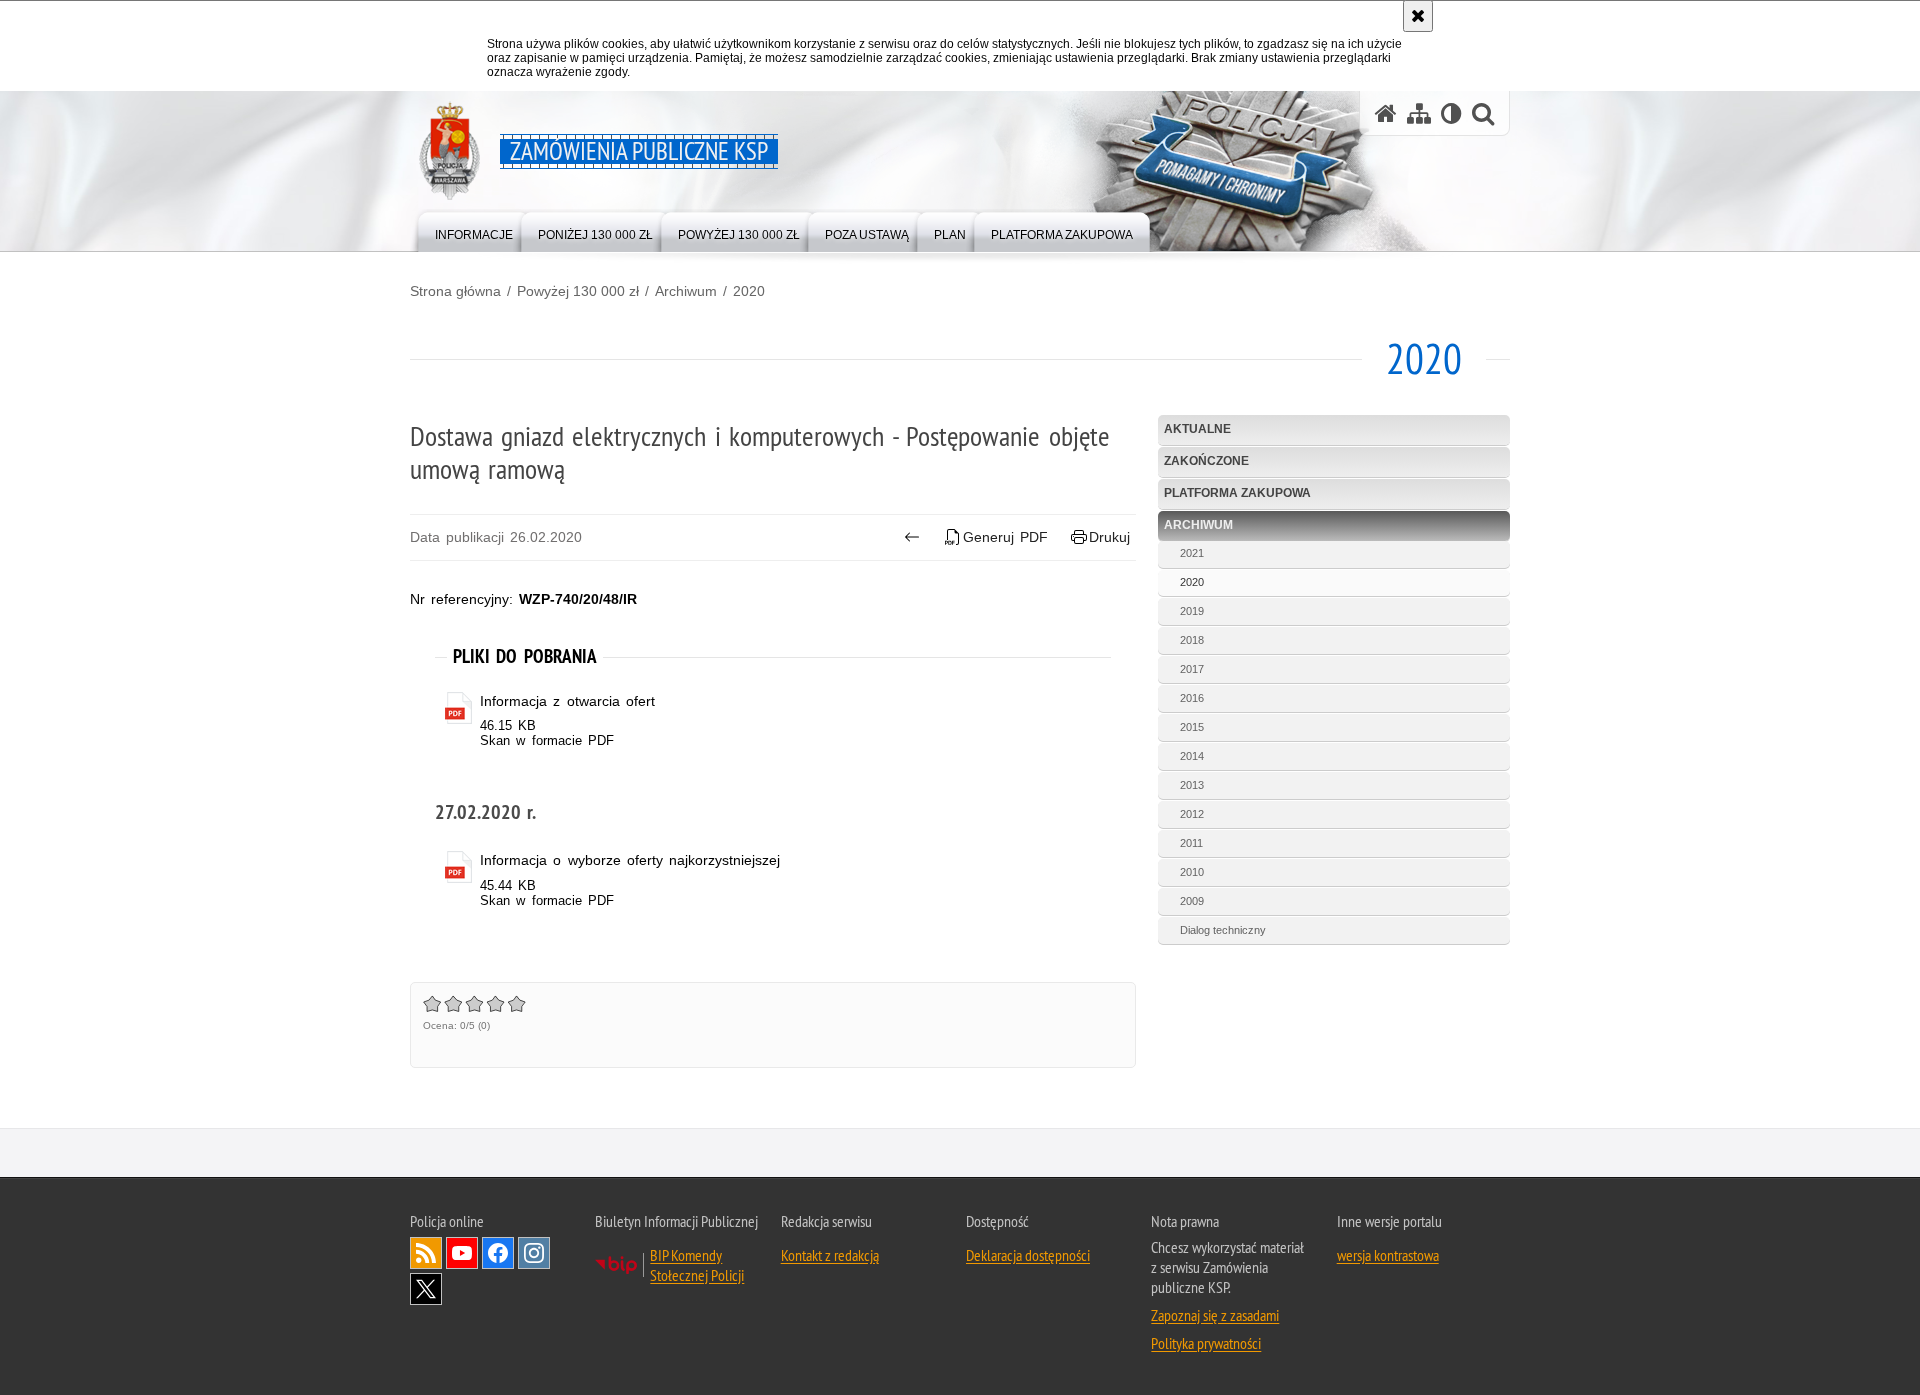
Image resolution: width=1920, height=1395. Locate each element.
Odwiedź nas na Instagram (534, 1253)
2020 (749, 291)
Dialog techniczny (1223, 930)
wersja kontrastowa (1388, 1255)
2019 (1192, 611)
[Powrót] (911, 537)
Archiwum (686, 291)
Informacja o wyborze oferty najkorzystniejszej (630, 860)
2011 (1191, 843)
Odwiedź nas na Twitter (426, 1289)
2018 (1192, 640)
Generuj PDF (1005, 537)
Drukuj (1109, 537)
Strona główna (455, 291)
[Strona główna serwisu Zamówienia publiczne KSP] (1386, 113)
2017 (1192, 669)
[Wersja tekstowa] (1451, 113)
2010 (1192, 872)
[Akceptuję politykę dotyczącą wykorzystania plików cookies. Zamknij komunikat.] (1418, 16)
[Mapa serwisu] (1419, 113)
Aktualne (1197, 429)
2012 (1192, 814)
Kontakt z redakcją (830, 1255)
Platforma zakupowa (1237, 493)
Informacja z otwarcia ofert (567, 701)
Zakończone (1206, 461)
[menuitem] (474, 230)
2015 (1192, 727)
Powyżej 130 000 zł (578, 291)
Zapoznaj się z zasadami (1215, 1315)
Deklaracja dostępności (1028, 1255)
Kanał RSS (426, 1253)
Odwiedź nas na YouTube (462, 1253)
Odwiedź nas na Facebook (498, 1253)
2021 (1192, 553)
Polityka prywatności (1206, 1343)
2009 (1192, 901)
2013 (1192, 785)
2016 (1192, 698)
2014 (1192, 756)
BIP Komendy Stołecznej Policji (697, 1265)
